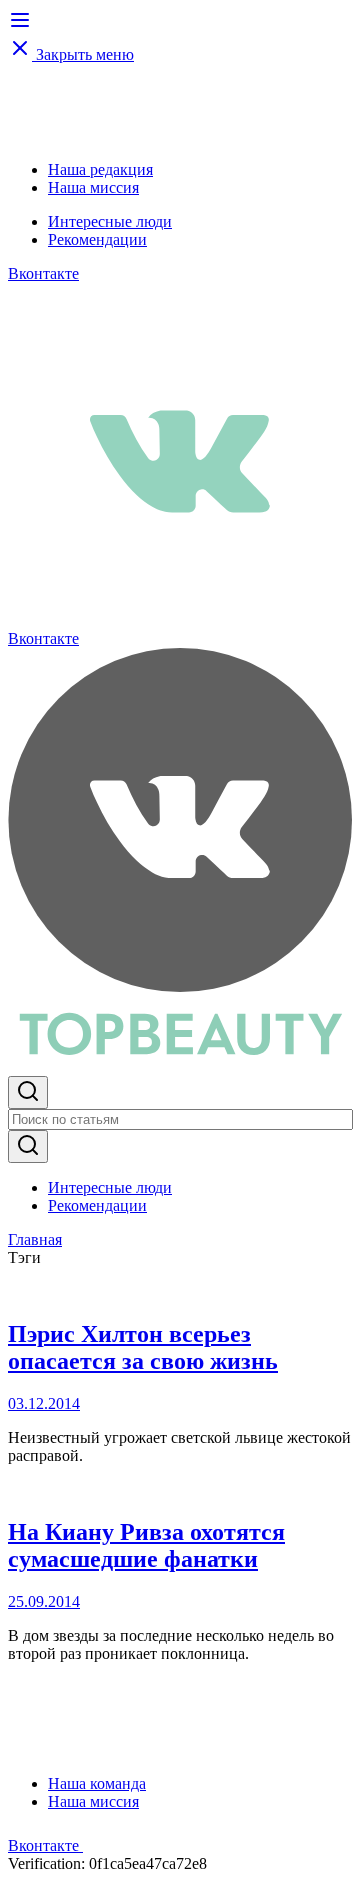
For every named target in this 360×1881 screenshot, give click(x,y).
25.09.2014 (44, 1601)
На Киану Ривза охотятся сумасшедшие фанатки (146, 1545)
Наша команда (97, 1783)
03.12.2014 (44, 1403)
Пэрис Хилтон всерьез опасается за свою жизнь (143, 1347)
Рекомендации (97, 239)
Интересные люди (110, 221)
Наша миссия (93, 187)
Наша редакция (100, 169)
